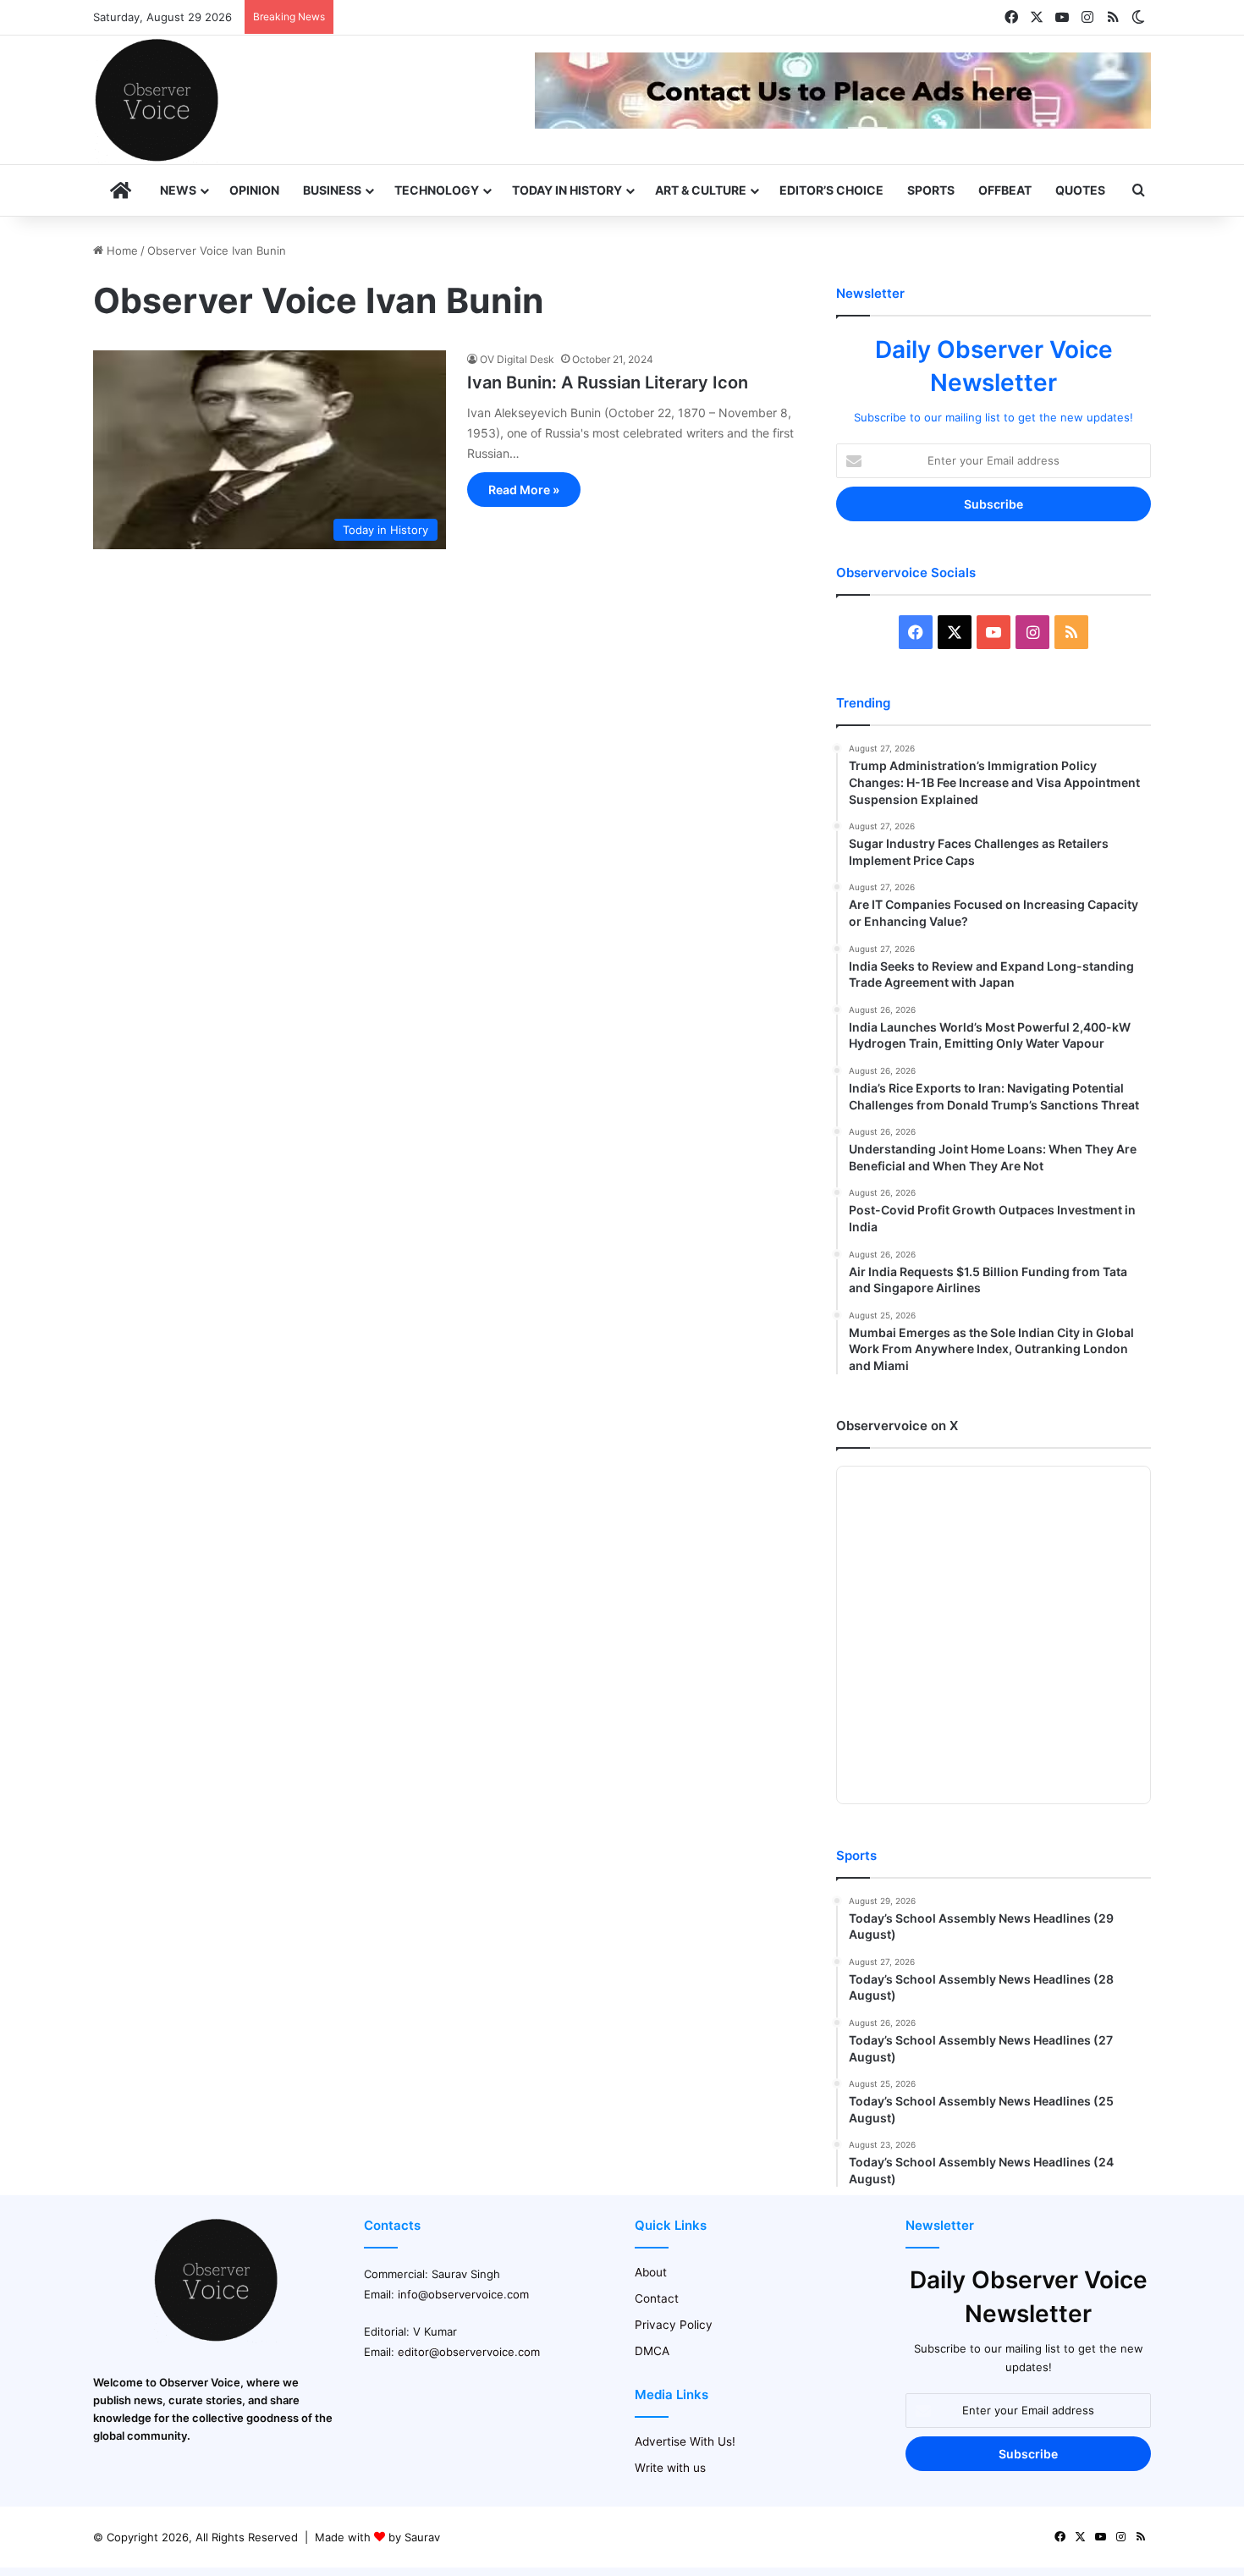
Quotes (1080, 190)
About (651, 2272)
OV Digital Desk (517, 359)
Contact (657, 2298)
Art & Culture (701, 190)
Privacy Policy (674, 2325)
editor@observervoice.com (469, 2352)
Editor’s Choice (831, 190)
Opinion (254, 190)
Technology (437, 190)
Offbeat (1005, 190)
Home (121, 250)
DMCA (652, 2351)
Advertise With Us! (685, 2441)
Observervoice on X (897, 1426)
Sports (931, 190)
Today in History (567, 190)
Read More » (524, 490)
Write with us (670, 2468)
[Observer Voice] (157, 100)
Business (332, 190)
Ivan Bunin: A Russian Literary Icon (608, 383)
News (178, 190)
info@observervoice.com (463, 2294)
